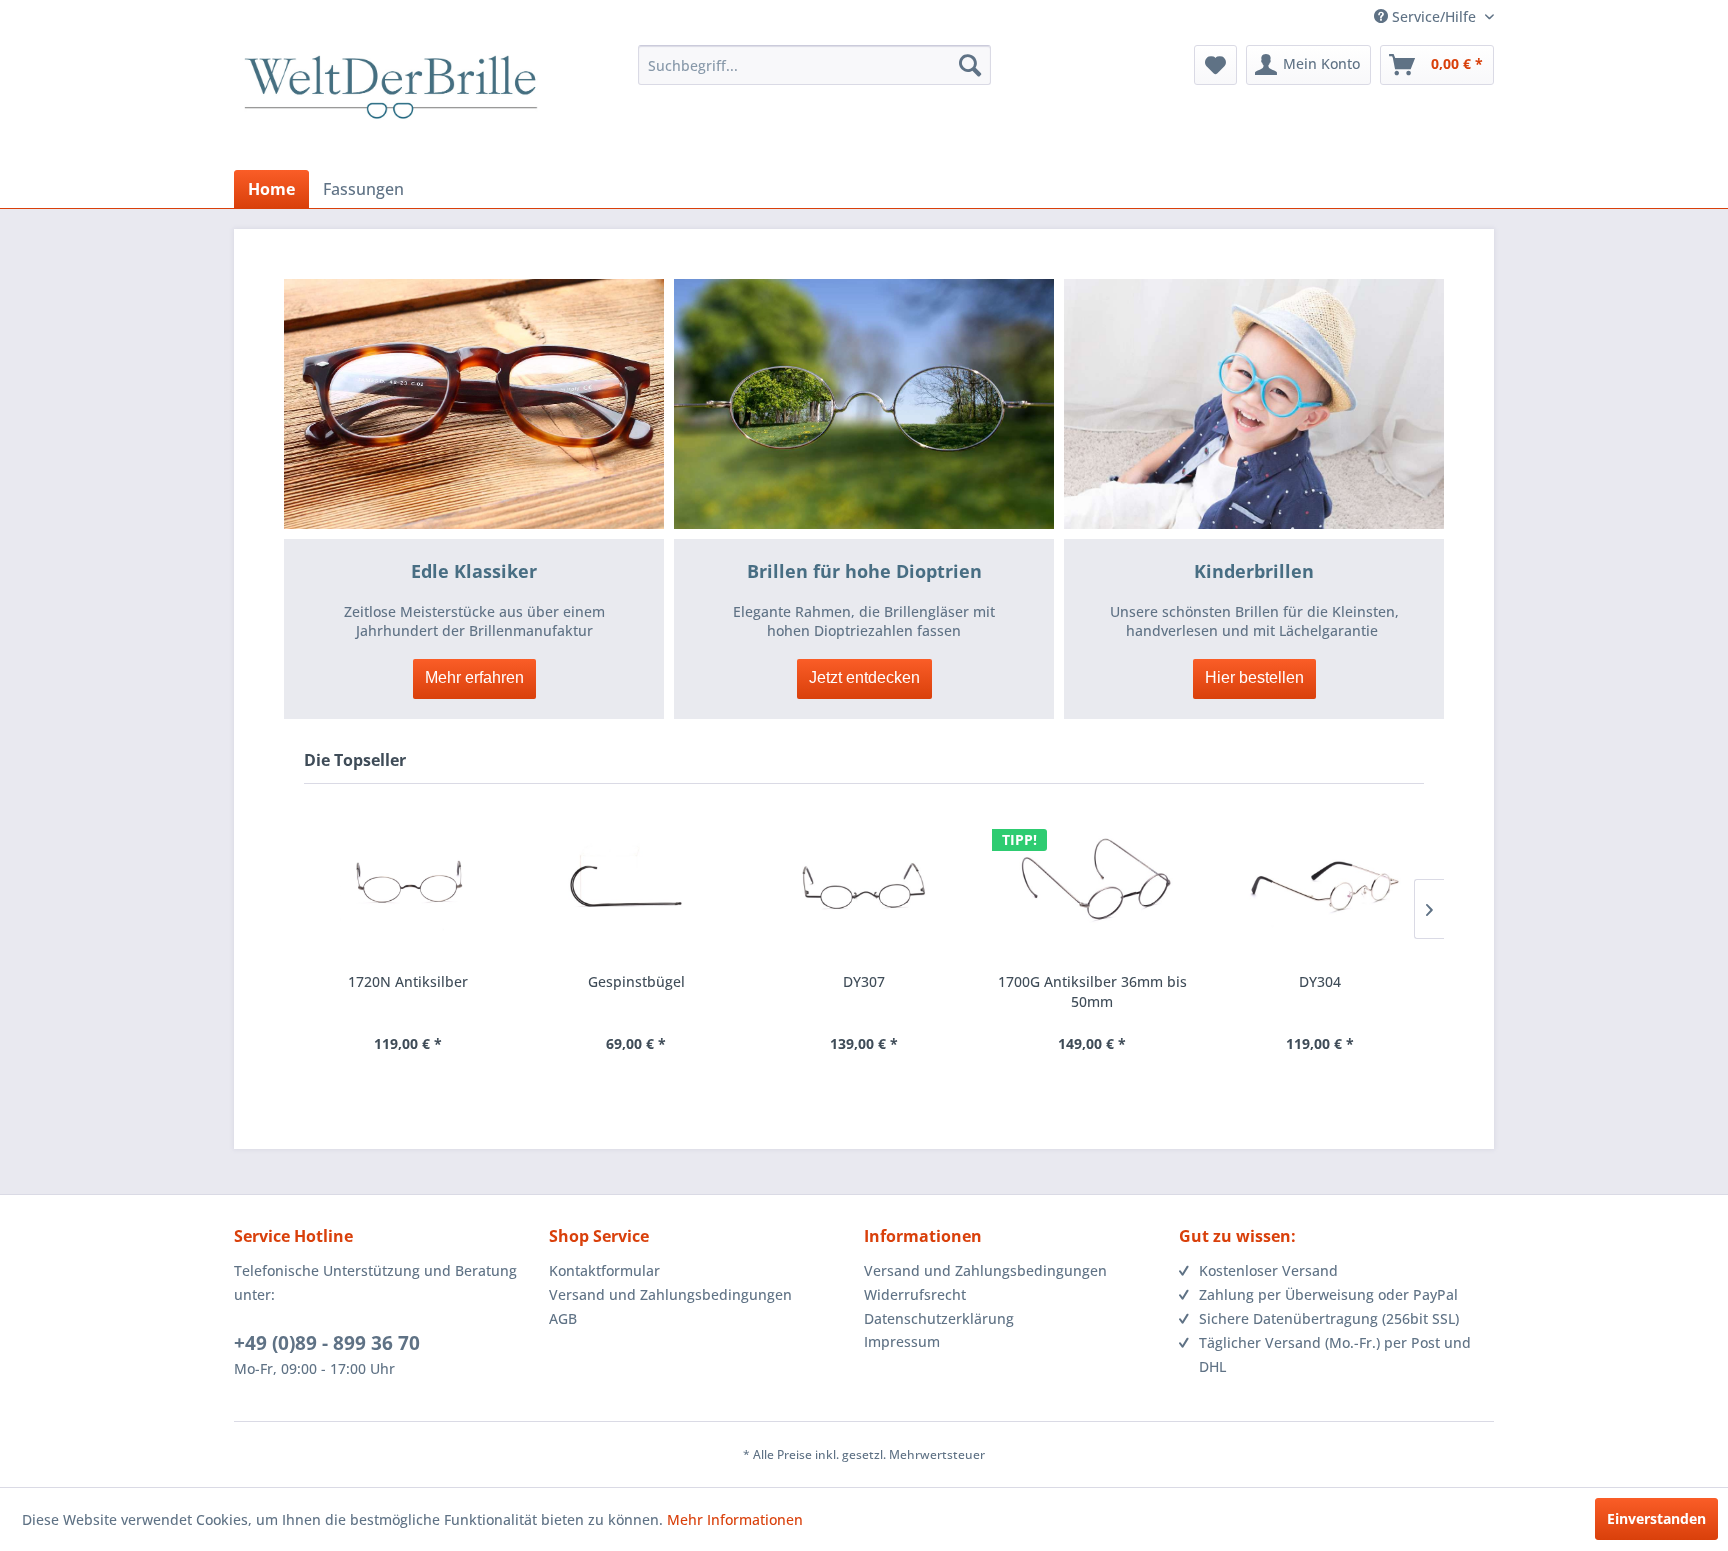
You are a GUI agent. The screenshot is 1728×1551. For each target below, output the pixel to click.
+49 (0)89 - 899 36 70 (327, 1343)
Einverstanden (1656, 1518)
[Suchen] (970, 65)
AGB (563, 1318)
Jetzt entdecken (864, 677)
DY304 (1320, 981)
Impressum (902, 1342)
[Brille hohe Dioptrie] (864, 404)
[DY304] (1320, 885)
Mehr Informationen (735, 1519)
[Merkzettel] (1215, 65)
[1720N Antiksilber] (408, 885)
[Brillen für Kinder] (1254, 404)
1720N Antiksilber (408, 981)
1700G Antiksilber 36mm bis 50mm (1092, 991)
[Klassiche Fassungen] (474, 404)
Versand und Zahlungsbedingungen (670, 1294)
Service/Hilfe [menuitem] (1434, 16)
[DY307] (864, 885)
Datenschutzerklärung (939, 1318)
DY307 (864, 981)
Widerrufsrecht (915, 1294)
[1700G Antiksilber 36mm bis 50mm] (1092, 885)
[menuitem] (814, 65)
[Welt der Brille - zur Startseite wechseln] (391, 105)
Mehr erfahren (474, 677)
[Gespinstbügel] (636, 885)
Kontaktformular (604, 1270)
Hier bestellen (1254, 677)
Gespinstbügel (636, 981)
